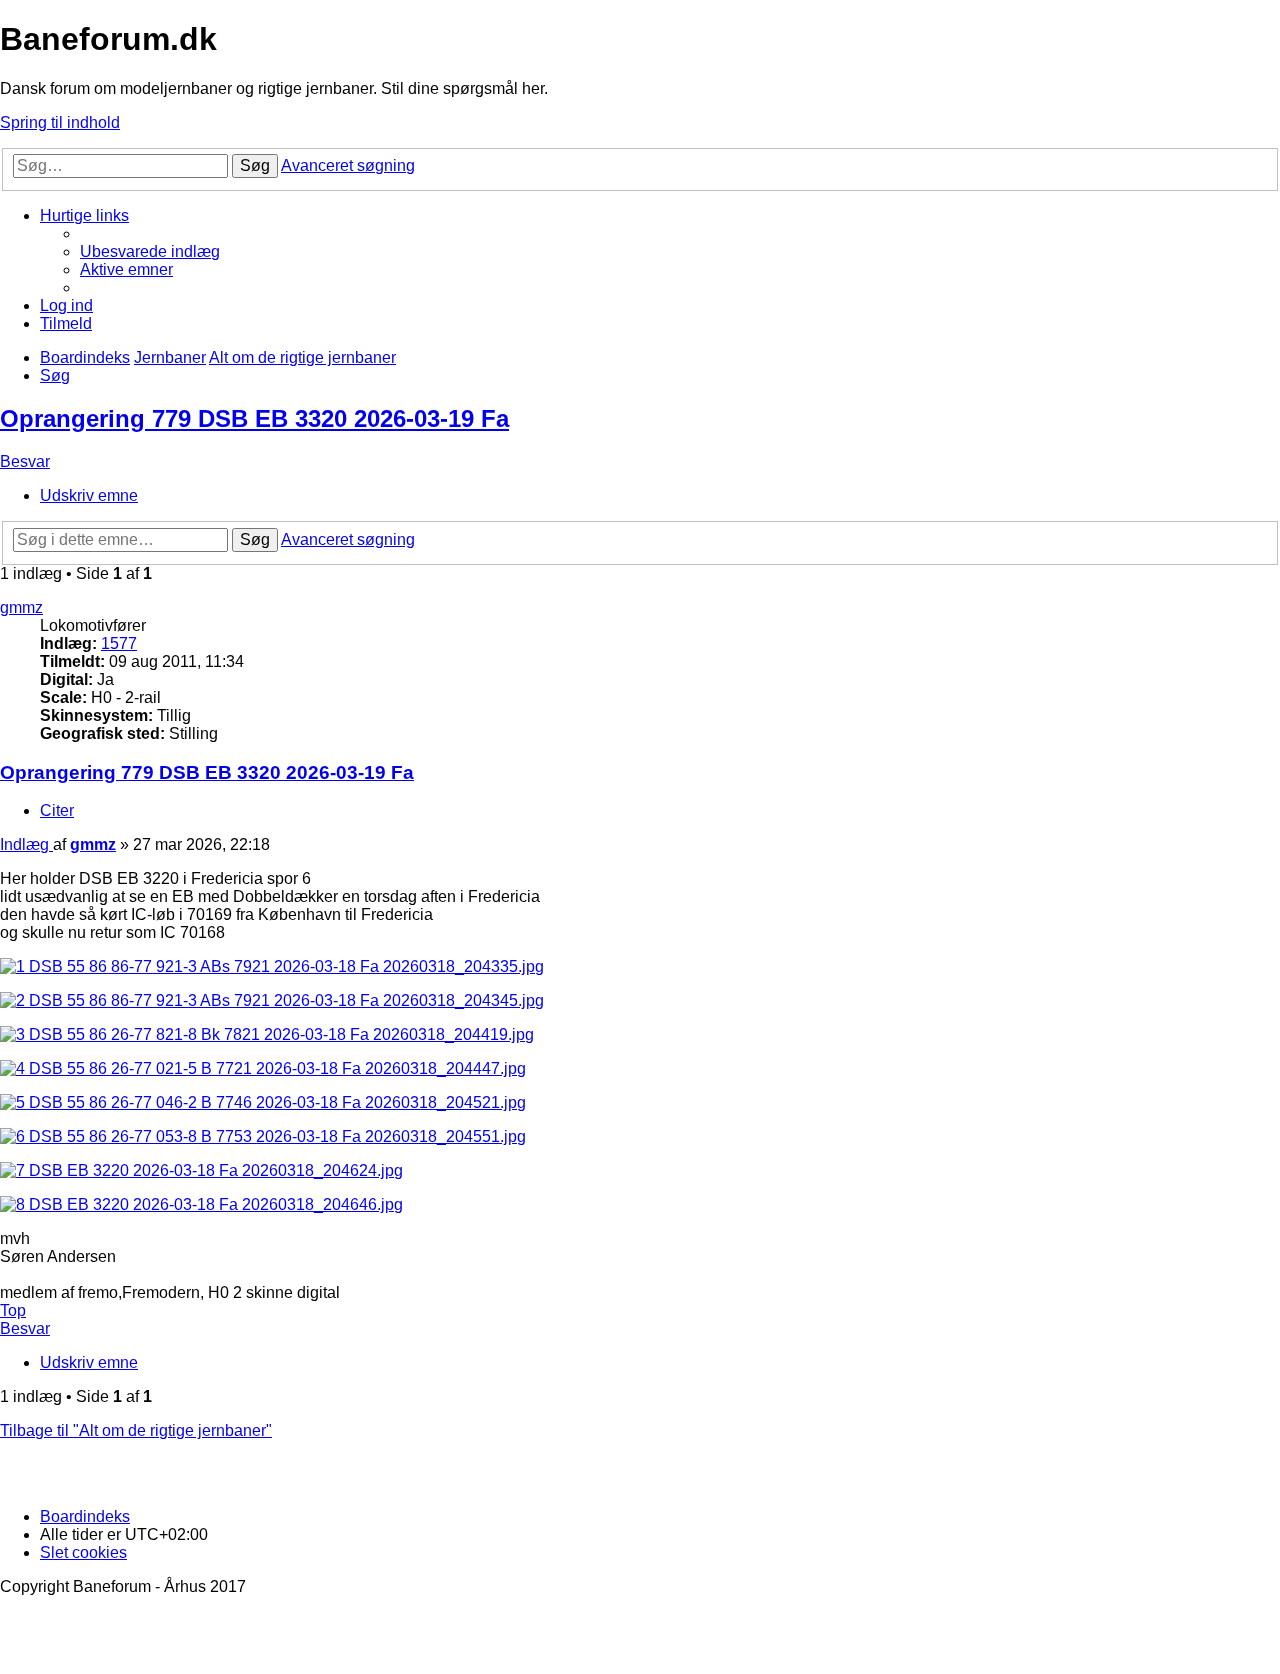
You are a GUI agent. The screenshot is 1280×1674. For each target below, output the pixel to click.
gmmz (21, 607)
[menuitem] (150, 251)
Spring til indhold (60, 122)
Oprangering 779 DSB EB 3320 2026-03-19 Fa (254, 418)
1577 (119, 643)
